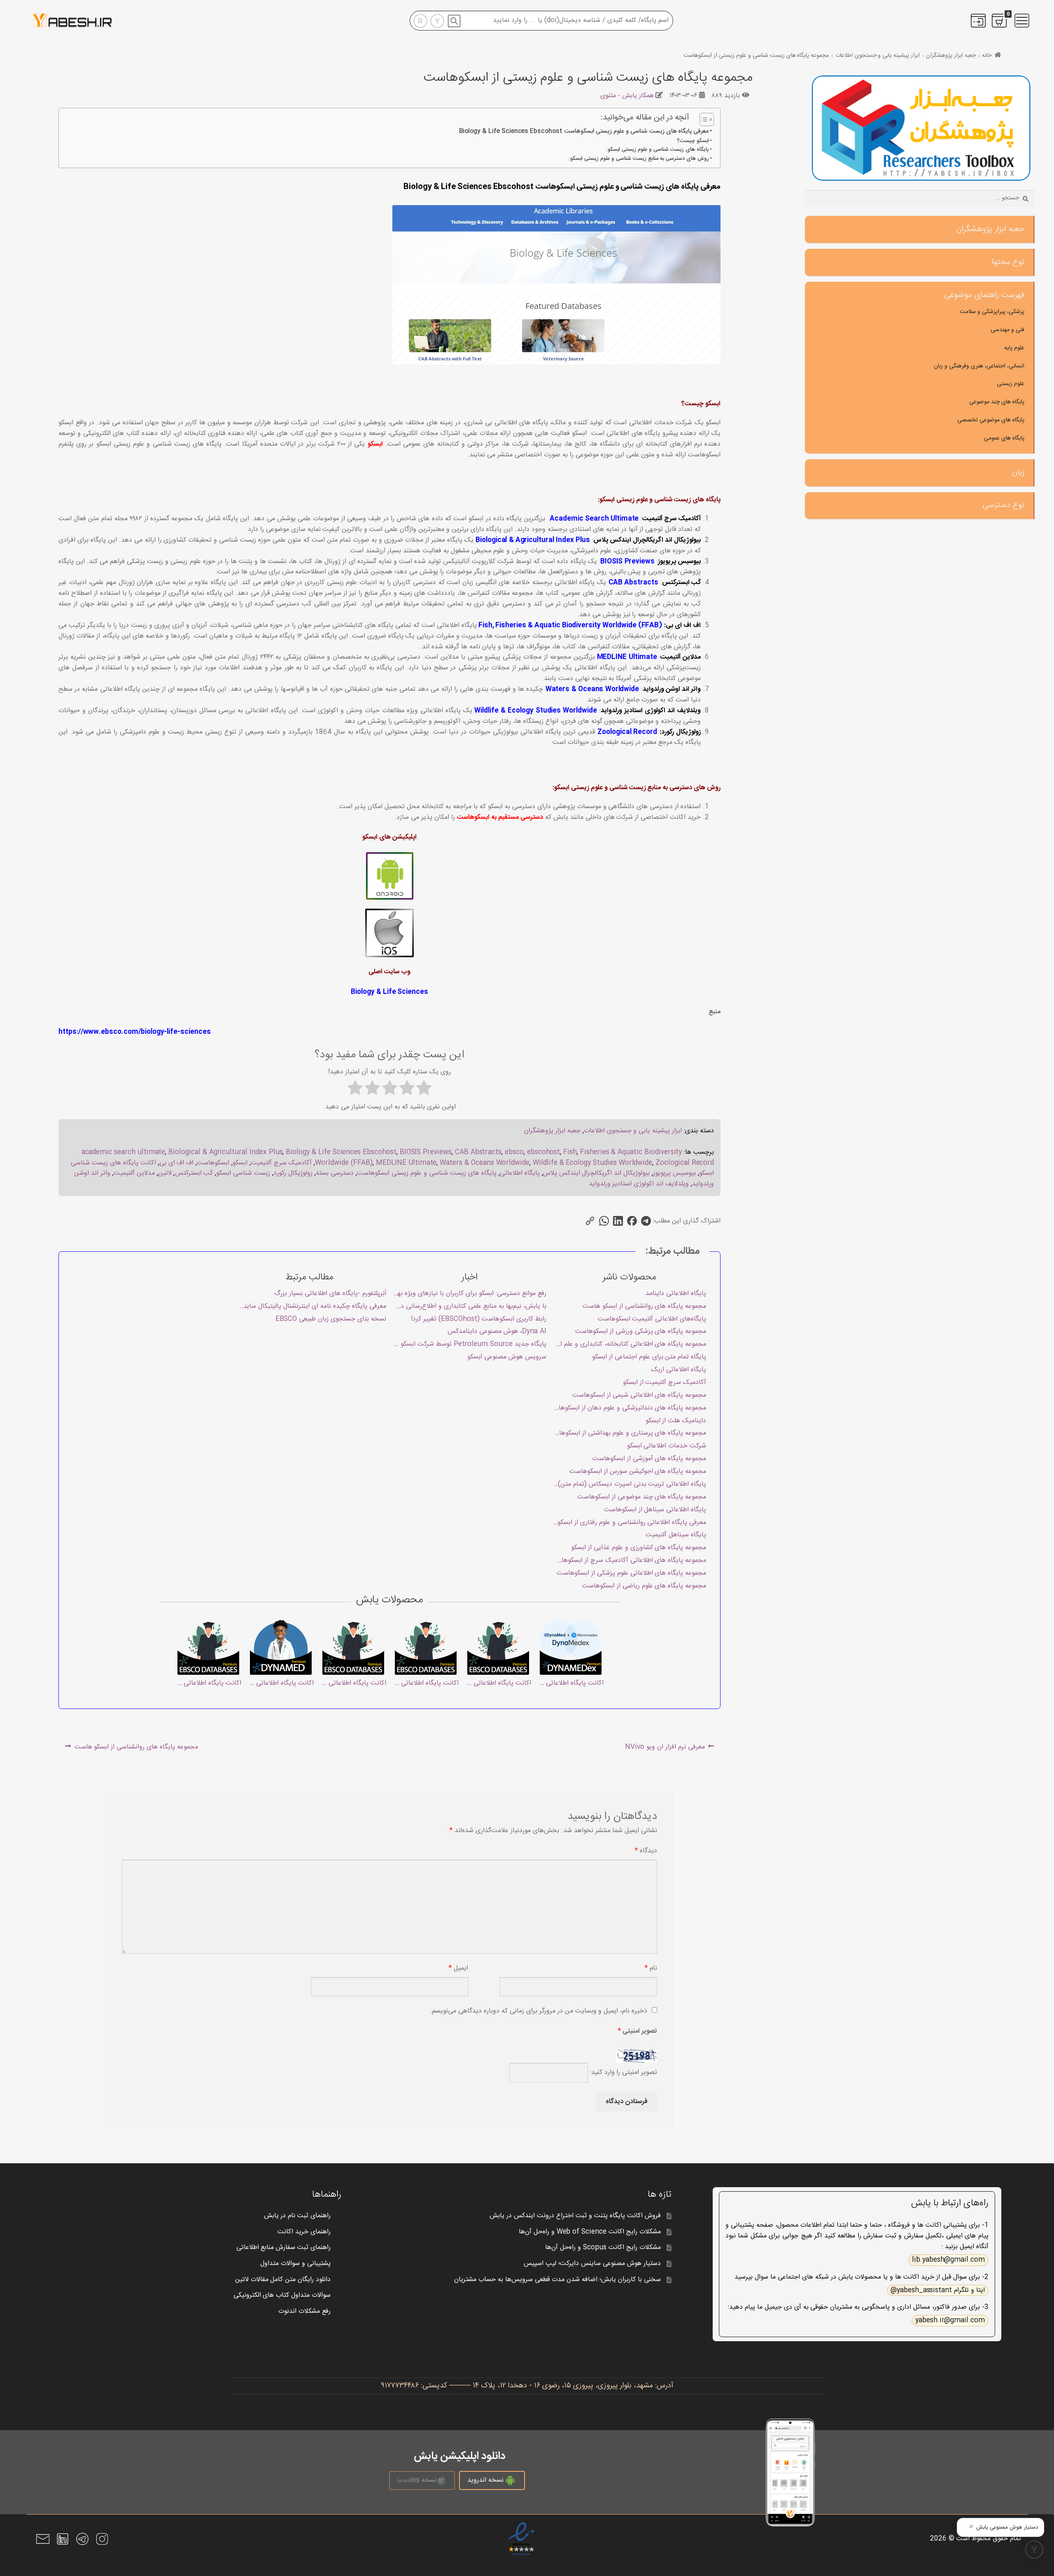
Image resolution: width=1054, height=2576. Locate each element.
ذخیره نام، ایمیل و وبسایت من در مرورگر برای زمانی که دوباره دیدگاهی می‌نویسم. (539, 2011)
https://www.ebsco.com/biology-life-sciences (135, 1032)
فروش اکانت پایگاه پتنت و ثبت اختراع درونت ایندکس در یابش (575, 2216)
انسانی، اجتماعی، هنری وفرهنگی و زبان (979, 366)
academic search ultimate (124, 1152)
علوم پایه (1014, 348)
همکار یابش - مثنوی (627, 96)
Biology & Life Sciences (389, 992)
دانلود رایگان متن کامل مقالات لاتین (283, 2280)
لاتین (165, 1173)
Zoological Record (627, 732)
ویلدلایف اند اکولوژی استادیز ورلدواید (639, 1184)
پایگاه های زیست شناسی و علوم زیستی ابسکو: (658, 150)
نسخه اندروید (485, 2480)
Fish (570, 1152)
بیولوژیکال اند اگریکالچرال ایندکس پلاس (597, 1173)
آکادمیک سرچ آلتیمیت (281, 1163)
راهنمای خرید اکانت (304, 2232)
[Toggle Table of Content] (703, 119)
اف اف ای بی (177, 1163)
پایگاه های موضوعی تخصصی (991, 420)
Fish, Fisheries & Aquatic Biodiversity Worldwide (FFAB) (570, 625)
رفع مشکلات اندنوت (304, 2311)
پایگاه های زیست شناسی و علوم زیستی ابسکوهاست (427, 1173)
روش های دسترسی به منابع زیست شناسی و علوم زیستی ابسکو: (639, 159)
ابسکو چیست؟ (693, 141)
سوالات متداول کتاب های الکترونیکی (282, 2295)
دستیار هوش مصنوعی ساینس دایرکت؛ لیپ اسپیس (592, 2264)
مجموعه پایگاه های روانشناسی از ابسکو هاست (137, 1749)
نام (651, 1968)
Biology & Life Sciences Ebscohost (341, 1152)
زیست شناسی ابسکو (243, 1173)
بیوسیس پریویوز (674, 1173)
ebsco (514, 1152)
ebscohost (544, 1152)
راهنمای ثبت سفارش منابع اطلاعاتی (284, 2248)
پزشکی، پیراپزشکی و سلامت (992, 312)
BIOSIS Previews (627, 562)
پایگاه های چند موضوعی (997, 402)
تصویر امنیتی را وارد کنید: (624, 2073)
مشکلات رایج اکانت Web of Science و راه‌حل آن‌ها (590, 2232)
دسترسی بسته (335, 1173)
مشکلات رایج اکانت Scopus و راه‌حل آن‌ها (603, 2248)
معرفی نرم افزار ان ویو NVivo (665, 1749)
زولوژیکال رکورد (293, 1173)
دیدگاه (646, 1851)
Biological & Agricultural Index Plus (533, 540)
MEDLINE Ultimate (627, 657)
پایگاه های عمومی (1004, 438)
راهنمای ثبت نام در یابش (297, 2216)
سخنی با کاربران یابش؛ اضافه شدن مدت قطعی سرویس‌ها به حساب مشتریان (557, 2280)
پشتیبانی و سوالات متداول (295, 2264)
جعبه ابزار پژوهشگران (951, 56)
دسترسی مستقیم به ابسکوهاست (500, 817)
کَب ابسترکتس (194, 1173)
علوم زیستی (1011, 384)
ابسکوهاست (213, 1163)
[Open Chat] (1034, 2550)
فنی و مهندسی (1007, 330)
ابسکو (375, 444)
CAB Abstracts (633, 583)
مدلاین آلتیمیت (134, 1173)
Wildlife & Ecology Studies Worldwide (536, 711)
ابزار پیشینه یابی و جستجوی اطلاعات (878, 56)
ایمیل (458, 1968)
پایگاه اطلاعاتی (520, 1173)
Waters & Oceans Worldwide (592, 689)
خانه (987, 56)
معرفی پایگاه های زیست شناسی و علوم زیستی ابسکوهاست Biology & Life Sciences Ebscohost (584, 132)
